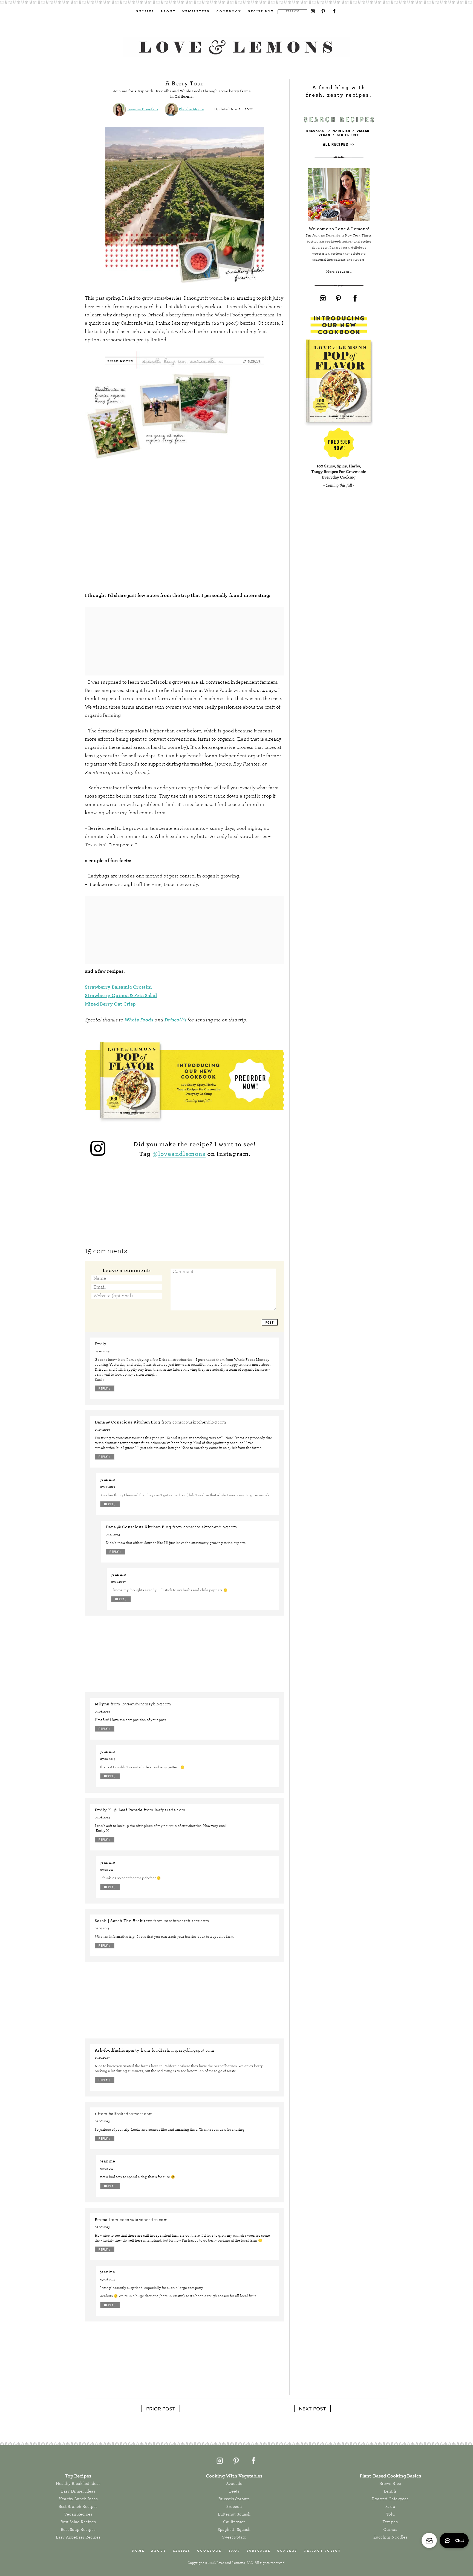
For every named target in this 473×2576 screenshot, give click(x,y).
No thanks (237, 1357)
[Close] (291, 1210)
